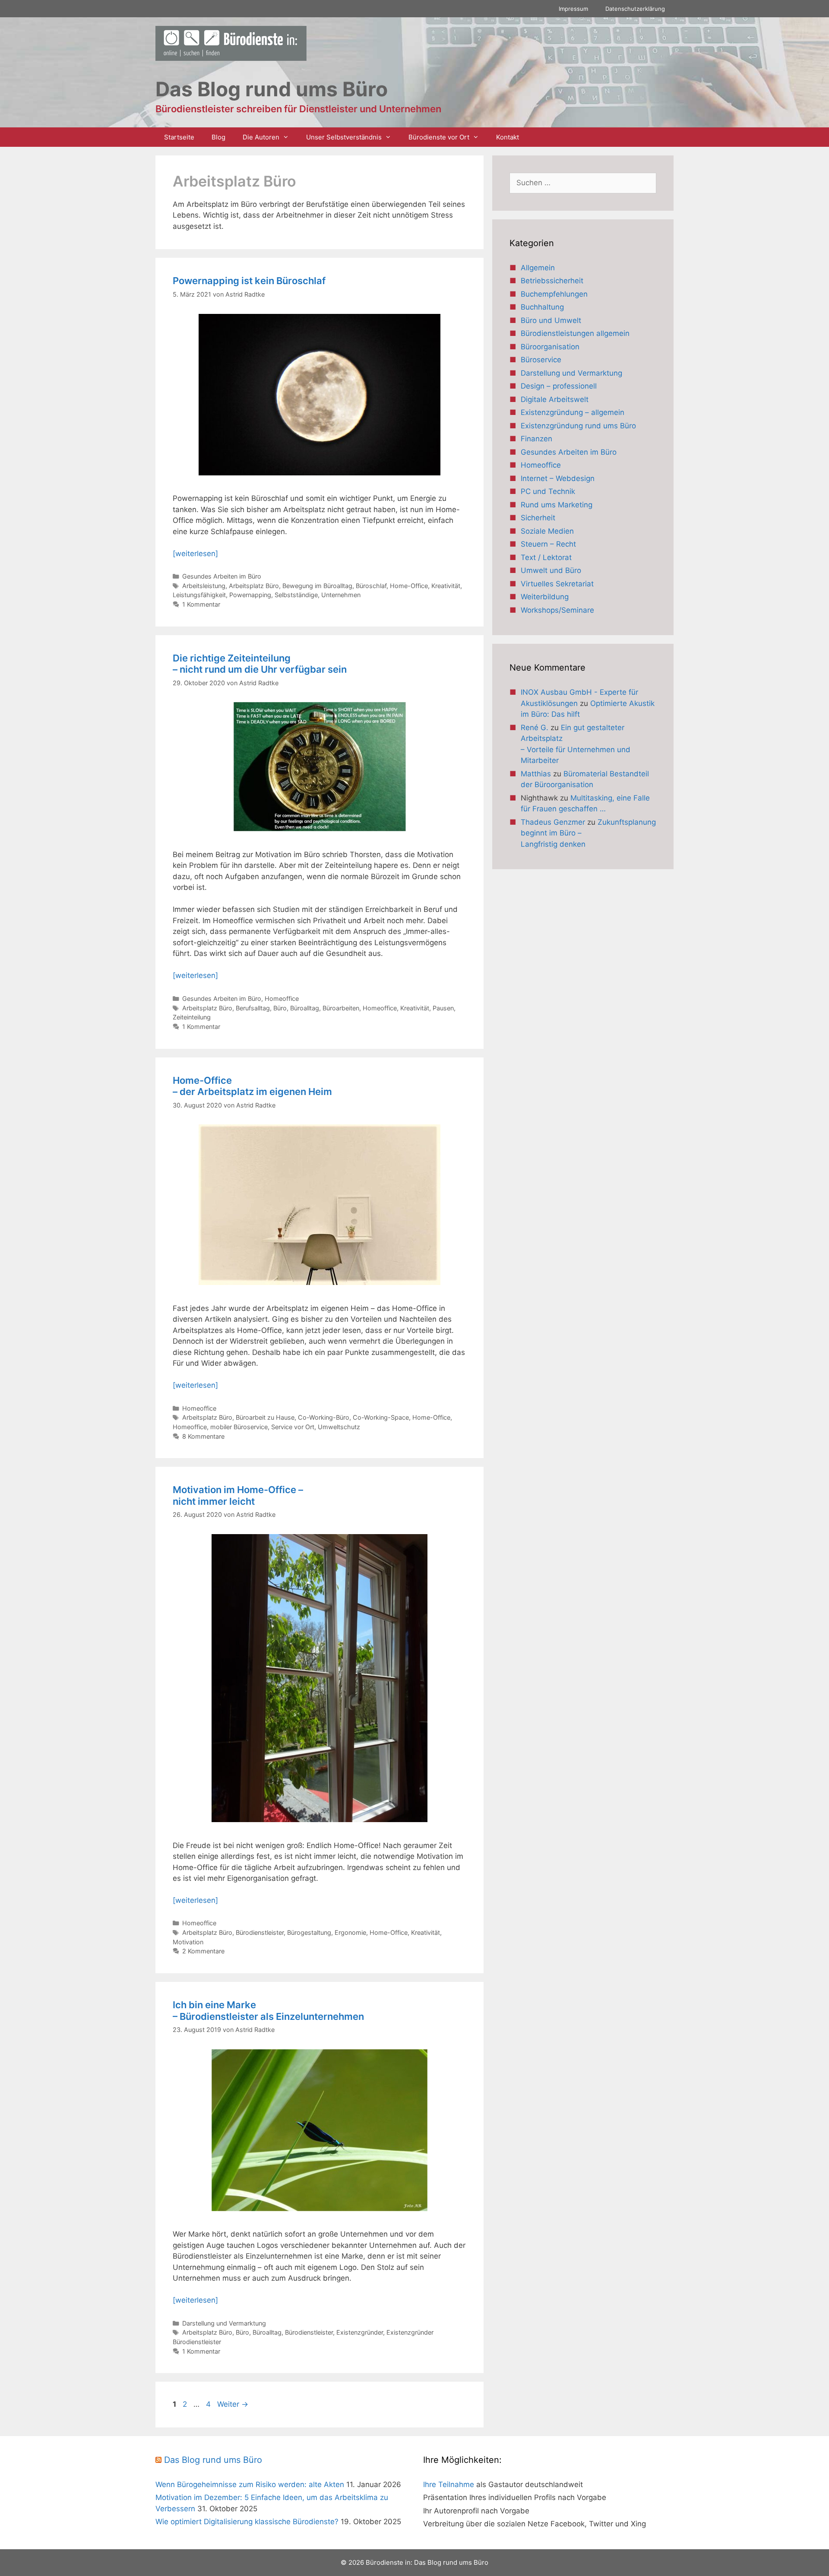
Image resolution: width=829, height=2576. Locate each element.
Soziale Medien (547, 531)
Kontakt (508, 137)
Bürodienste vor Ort (439, 137)
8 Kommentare (203, 1436)
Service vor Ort (293, 1427)
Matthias (536, 774)
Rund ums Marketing (557, 505)
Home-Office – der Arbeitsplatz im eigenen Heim (252, 1086)
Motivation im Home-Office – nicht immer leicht (238, 1495)
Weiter (233, 2404)
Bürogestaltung (309, 1932)
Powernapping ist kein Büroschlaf (249, 281)
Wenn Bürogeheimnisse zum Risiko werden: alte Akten (250, 2484)
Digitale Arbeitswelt (555, 399)
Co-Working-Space (381, 1417)
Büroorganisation (550, 347)
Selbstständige (296, 595)
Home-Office (409, 586)
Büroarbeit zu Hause (265, 1417)
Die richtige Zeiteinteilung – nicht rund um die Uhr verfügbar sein (260, 664)
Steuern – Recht (548, 544)
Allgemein (538, 268)
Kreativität (446, 586)
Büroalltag (305, 1008)
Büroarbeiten (341, 1008)
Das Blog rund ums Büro (213, 2460)
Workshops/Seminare (557, 610)
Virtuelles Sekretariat (557, 584)
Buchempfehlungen (554, 294)
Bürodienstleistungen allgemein (575, 333)
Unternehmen (341, 595)
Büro (280, 1008)
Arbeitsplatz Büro (254, 586)
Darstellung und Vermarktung (224, 2323)
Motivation (188, 1942)
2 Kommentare (203, 1951)
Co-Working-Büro (324, 1417)
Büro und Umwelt (551, 320)
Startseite (179, 137)
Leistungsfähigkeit (199, 595)
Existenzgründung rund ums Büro (578, 426)
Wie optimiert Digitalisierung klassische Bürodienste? (247, 2522)
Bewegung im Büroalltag (317, 586)
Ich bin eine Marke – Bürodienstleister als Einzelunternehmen (268, 2010)
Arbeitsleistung (204, 586)
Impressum (573, 9)
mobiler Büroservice (239, 1427)
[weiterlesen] (195, 554)
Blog (218, 137)
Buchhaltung (542, 307)
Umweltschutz (339, 1427)
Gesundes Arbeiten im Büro (222, 576)
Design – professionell (559, 386)
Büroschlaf (371, 586)
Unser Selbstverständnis (344, 137)
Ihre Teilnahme (449, 2484)
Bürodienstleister (260, 1932)
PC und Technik (548, 491)
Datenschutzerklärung (635, 9)
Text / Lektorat (546, 557)
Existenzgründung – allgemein (573, 412)
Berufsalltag (253, 1008)
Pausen (443, 1008)
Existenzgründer (360, 2332)
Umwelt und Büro (551, 570)
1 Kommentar (201, 604)
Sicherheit (538, 518)
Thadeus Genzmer (553, 822)
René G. (535, 728)
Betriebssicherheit (552, 281)
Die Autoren (261, 137)
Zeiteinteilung (192, 1017)
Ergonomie (350, 1932)
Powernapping (250, 595)
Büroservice (541, 360)
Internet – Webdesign (558, 478)
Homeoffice (282, 998)
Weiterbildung (545, 597)
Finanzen (536, 439)
